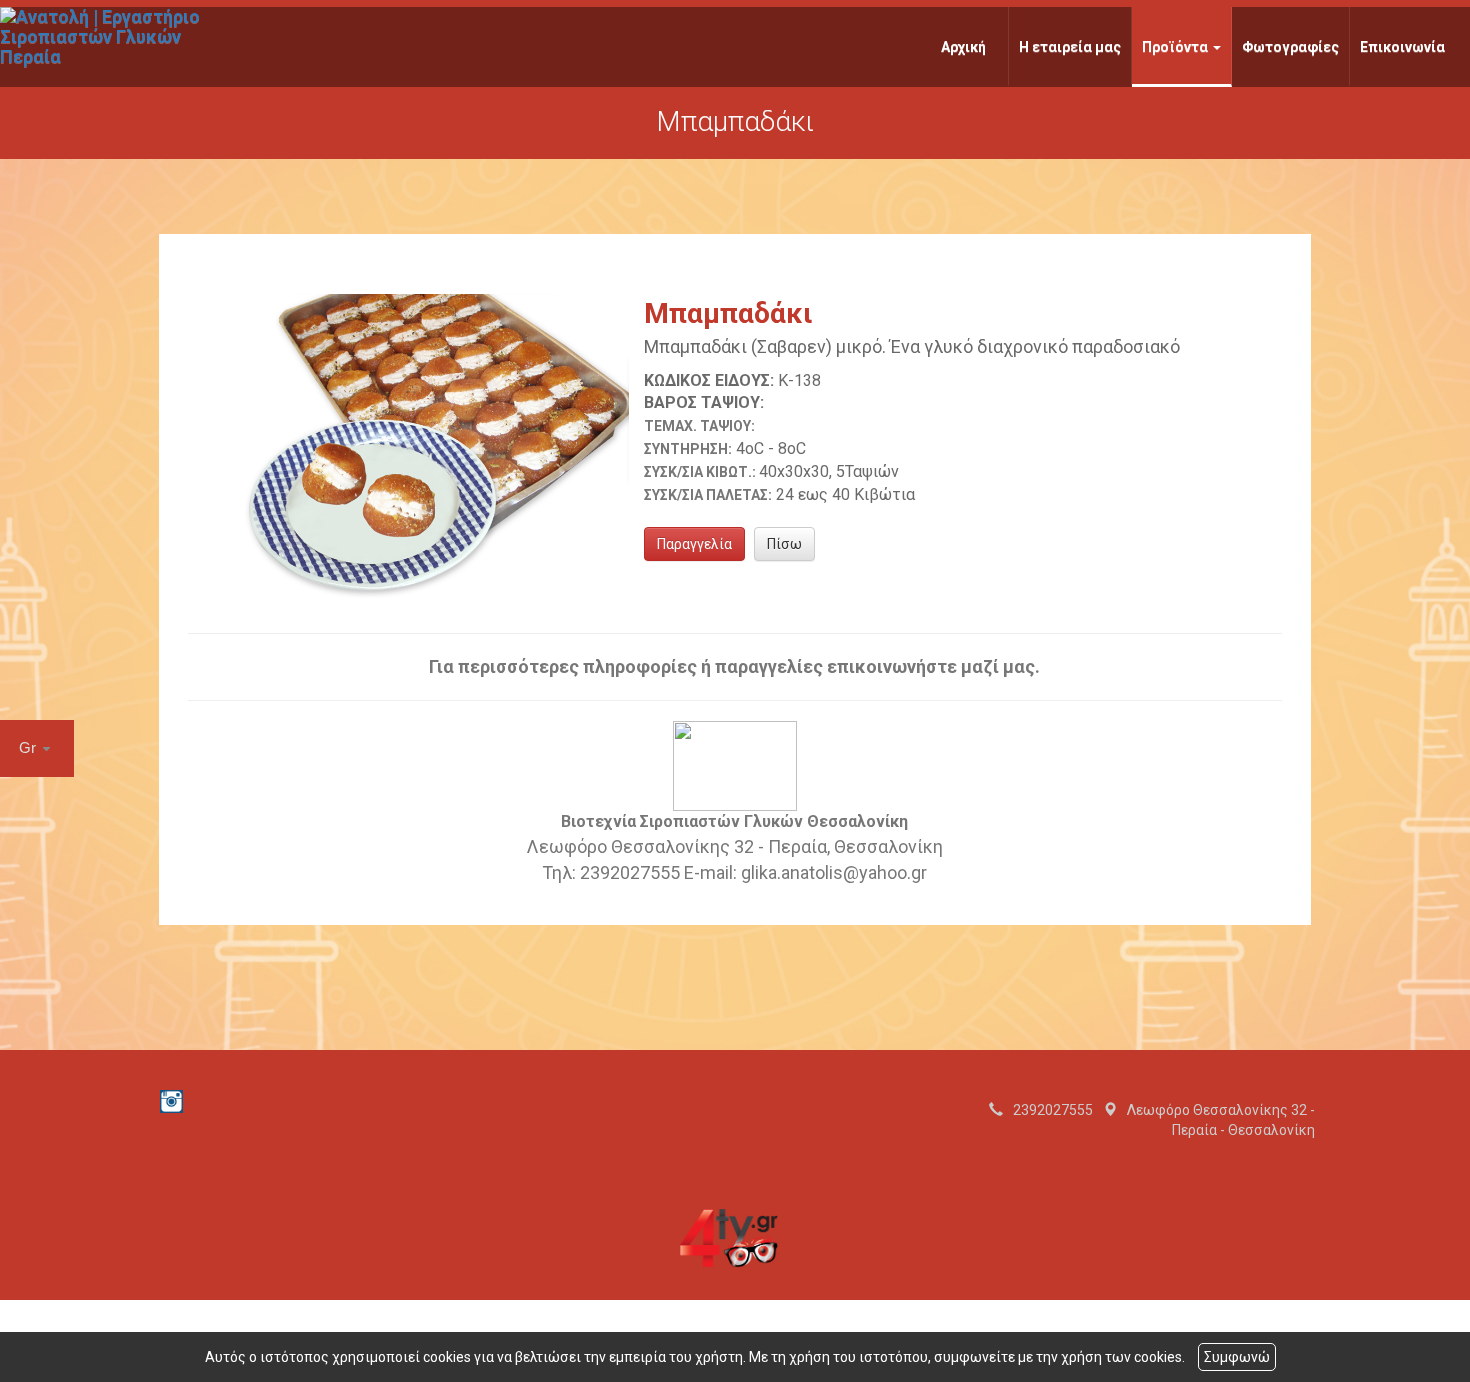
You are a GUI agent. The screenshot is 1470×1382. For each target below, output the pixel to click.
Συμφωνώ (1237, 1357)
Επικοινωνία (1402, 47)
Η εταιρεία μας (1070, 47)
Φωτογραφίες (1290, 47)
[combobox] (37, 748)
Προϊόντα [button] (1176, 47)
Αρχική (963, 47)
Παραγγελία (694, 544)
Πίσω (784, 544)
